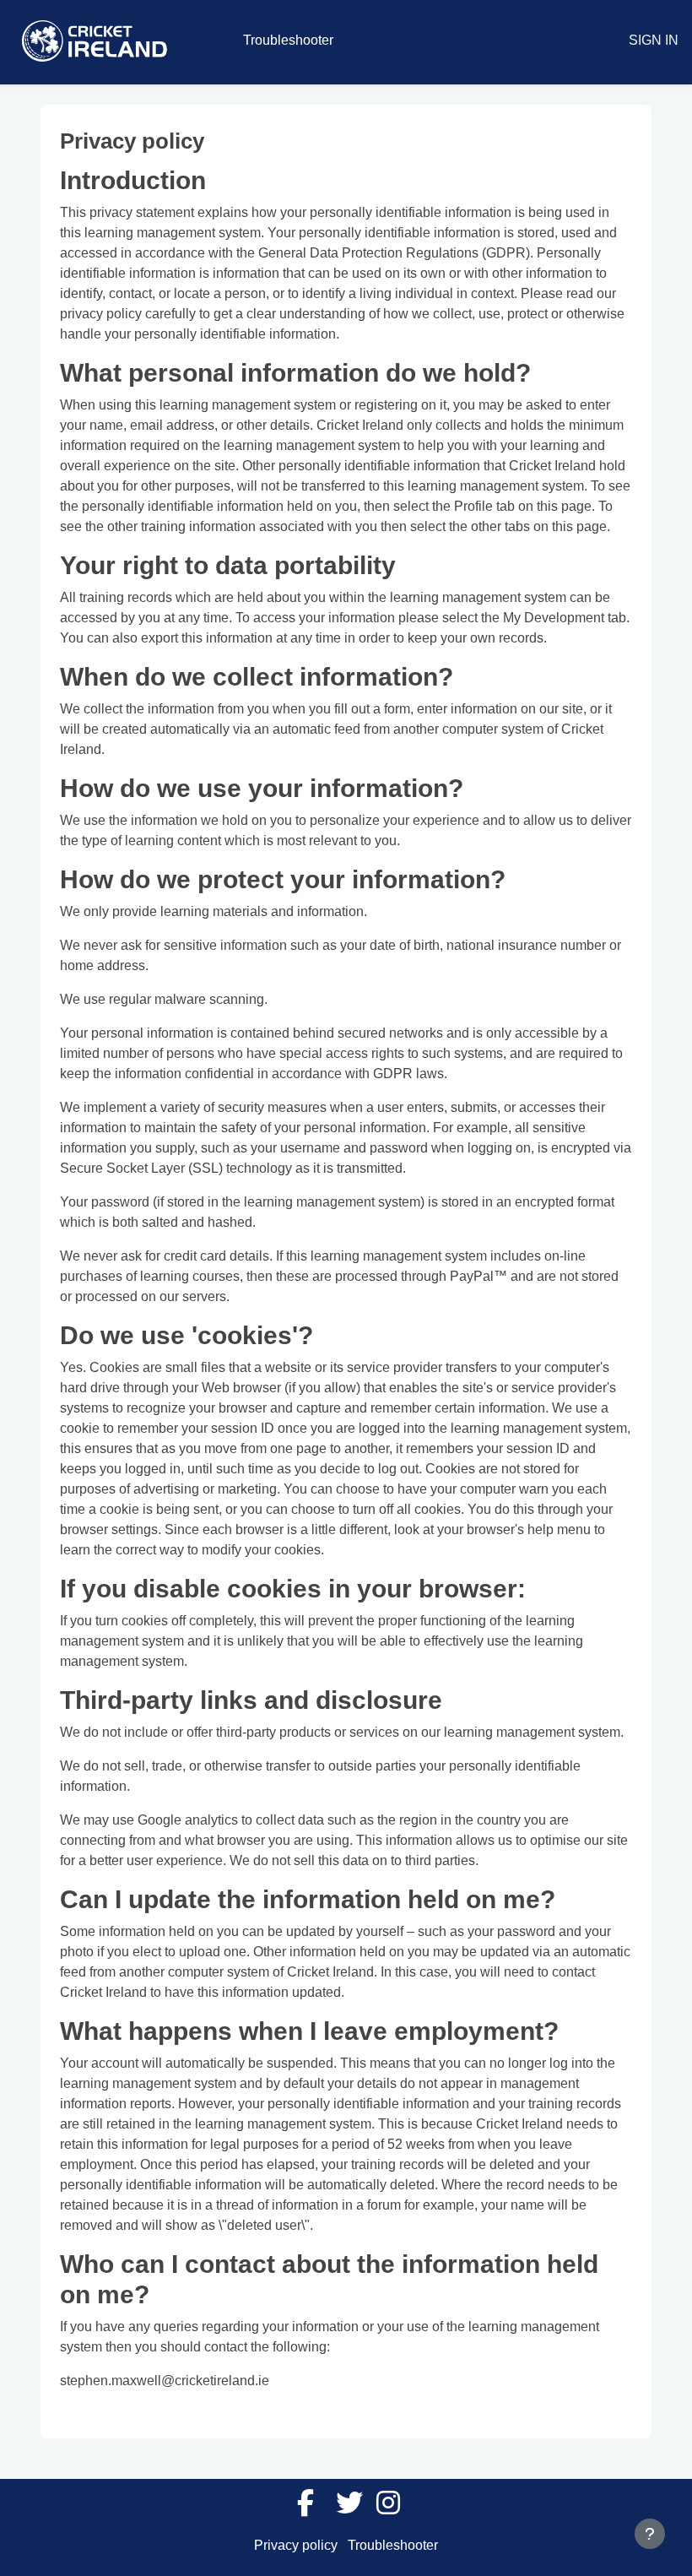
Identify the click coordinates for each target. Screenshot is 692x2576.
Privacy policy (297, 2545)
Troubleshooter (393, 2545)
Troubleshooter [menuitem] (288, 40)
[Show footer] (650, 2534)
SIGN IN (654, 40)
